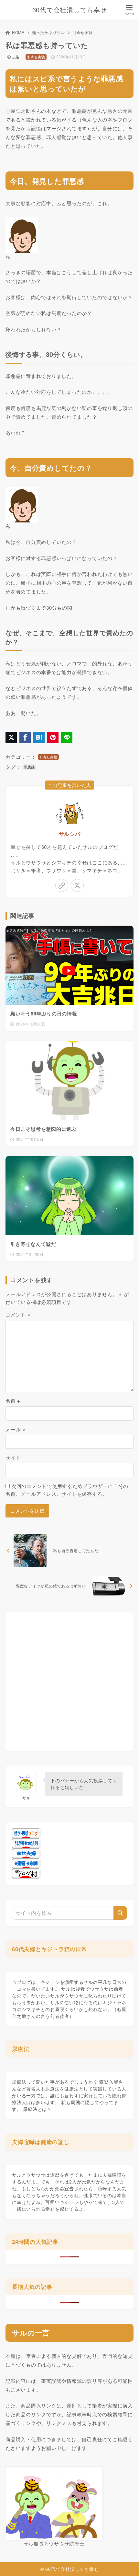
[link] (62, 885)
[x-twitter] (77, 885)
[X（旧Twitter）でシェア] (11, 738)
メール (16, 1429)
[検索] (120, 1913)
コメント (18, 1314)
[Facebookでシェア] (25, 738)
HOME (18, 32)
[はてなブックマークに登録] (39, 738)
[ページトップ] (126, 2563)
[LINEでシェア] (67, 738)
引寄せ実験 (83, 32)
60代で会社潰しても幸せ (70, 10)
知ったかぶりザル (48, 32)
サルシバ (70, 834)
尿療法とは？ (37, 2109)
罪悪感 (29, 767)
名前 (13, 1401)
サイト (13, 1457)
